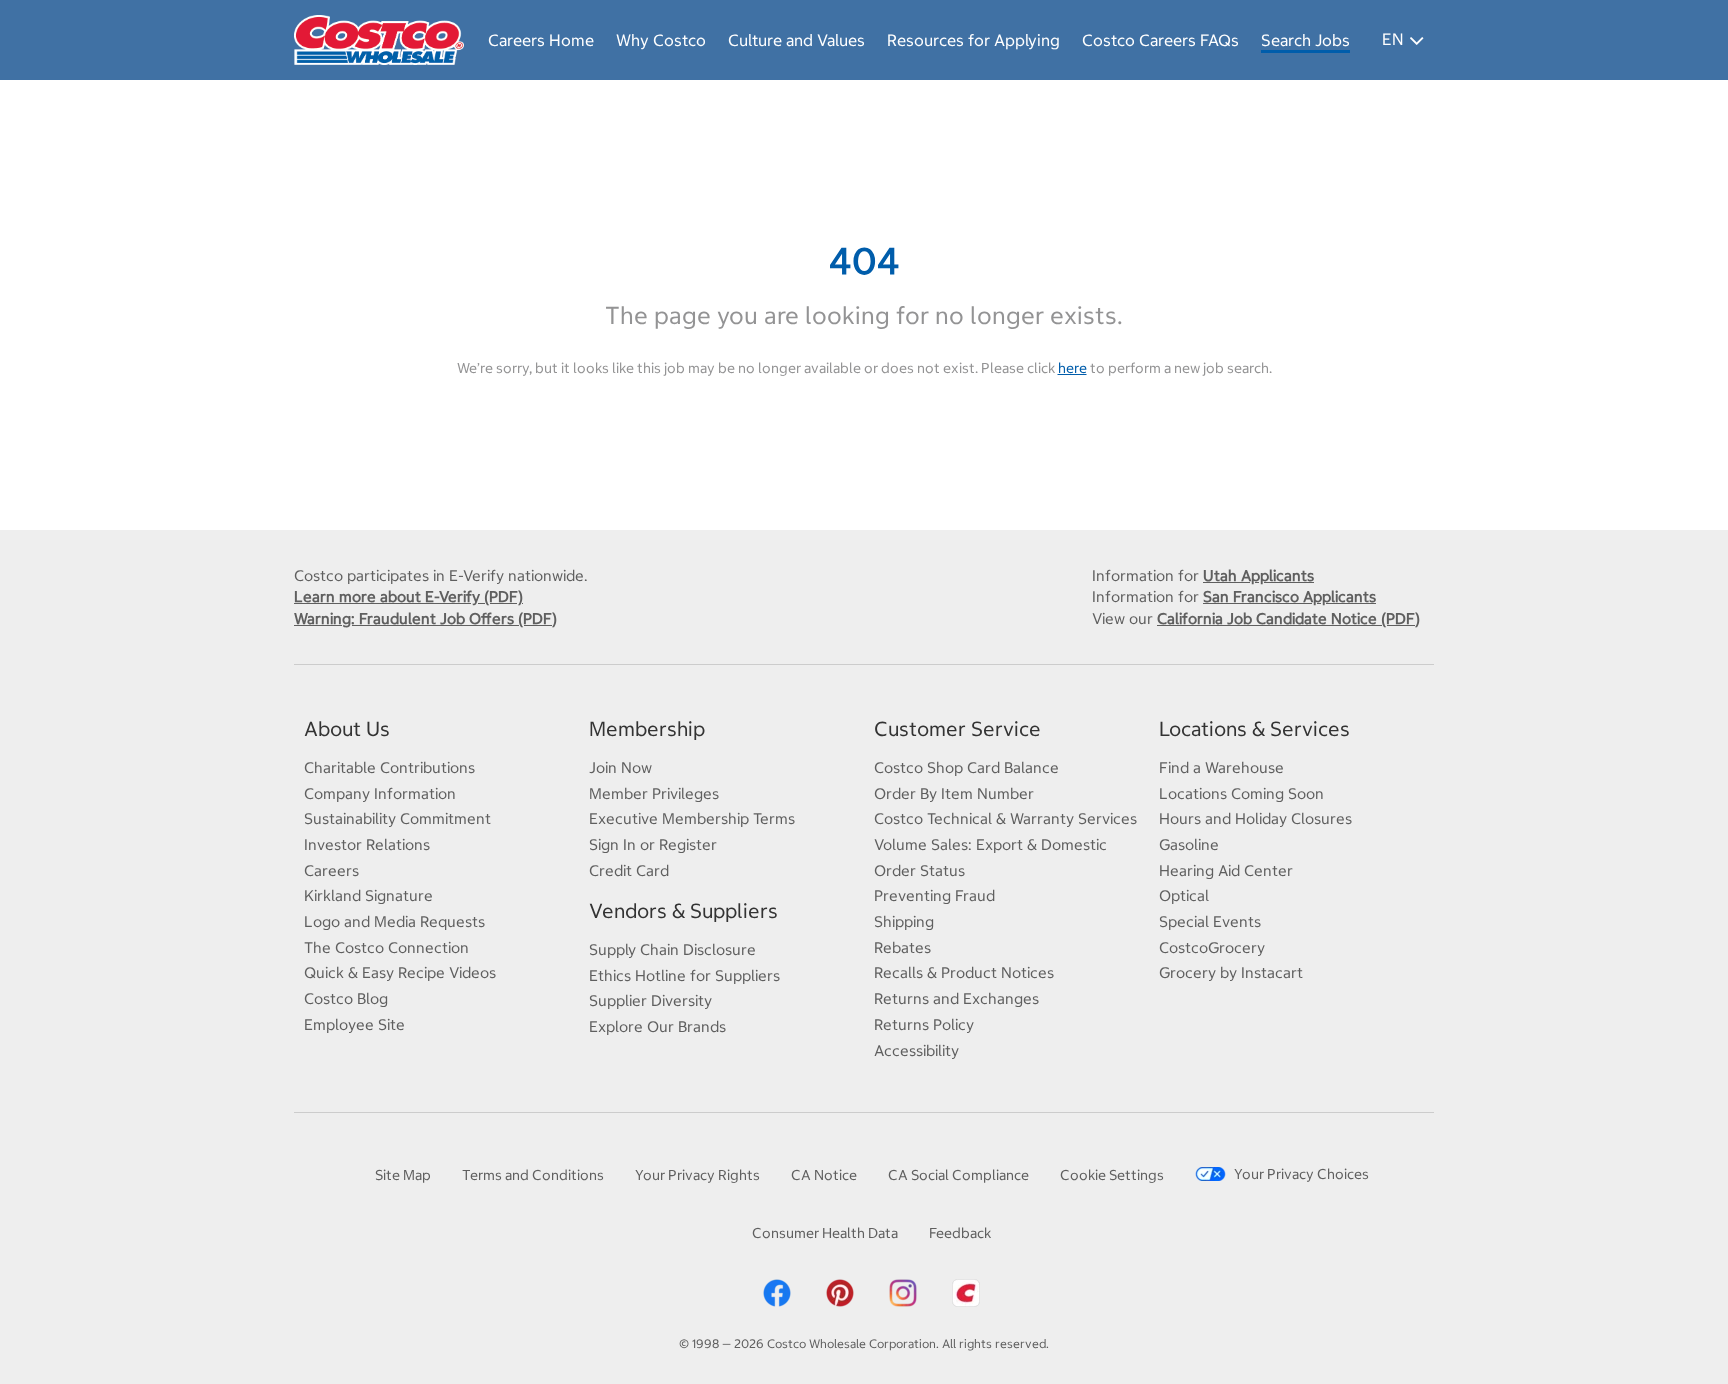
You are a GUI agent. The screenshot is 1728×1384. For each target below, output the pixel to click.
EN (1392, 39)
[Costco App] (966, 1292)
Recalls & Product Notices (964, 972)
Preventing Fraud (934, 895)
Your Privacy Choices (1301, 1174)
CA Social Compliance (958, 1175)
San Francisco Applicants (1289, 596)
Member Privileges (654, 793)
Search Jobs (1305, 40)
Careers (331, 870)
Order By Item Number (954, 793)
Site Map (403, 1175)
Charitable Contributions (389, 767)
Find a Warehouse (1221, 767)
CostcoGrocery (1212, 947)
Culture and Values (796, 40)
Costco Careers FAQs (1160, 40)
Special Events (1210, 921)
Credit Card (629, 870)
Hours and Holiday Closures (1255, 818)
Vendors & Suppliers (683, 910)
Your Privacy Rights (697, 1175)
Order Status (919, 870)
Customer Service (957, 728)
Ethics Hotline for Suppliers (684, 975)
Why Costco (661, 40)
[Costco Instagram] (903, 1292)
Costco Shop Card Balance (966, 767)
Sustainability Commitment (397, 818)
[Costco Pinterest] (840, 1292)
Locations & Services (1254, 728)
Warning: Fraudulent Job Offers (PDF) (425, 618)
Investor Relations (367, 844)
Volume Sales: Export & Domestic (990, 844)
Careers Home (541, 40)
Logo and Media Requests (394, 921)
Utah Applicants (1258, 575)
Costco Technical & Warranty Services (1005, 818)
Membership (647, 728)
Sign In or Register (653, 844)
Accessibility (916, 1050)
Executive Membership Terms (692, 818)
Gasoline (1189, 844)
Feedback (960, 1233)
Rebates (902, 947)
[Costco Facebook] (777, 1292)
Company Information (380, 793)
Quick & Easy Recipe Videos (400, 972)
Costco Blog (346, 998)
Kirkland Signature (368, 895)
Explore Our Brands (657, 1026)
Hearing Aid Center (1226, 870)
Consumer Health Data (825, 1233)
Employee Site (354, 1024)
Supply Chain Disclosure (672, 949)
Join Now (620, 767)
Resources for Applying (973, 40)
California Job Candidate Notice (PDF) (1288, 618)
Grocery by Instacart (1231, 972)
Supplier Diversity (650, 1000)
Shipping (904, 921)
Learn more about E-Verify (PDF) (408, 596)
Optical (1184, 895)
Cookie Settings (1112, 1175)
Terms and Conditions (533, 1175)
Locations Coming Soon (1241, 793)
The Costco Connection (386, 947)
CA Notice (824, 1175)
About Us (347, 728)
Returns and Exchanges (956, 998)
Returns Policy (924, 1024)
